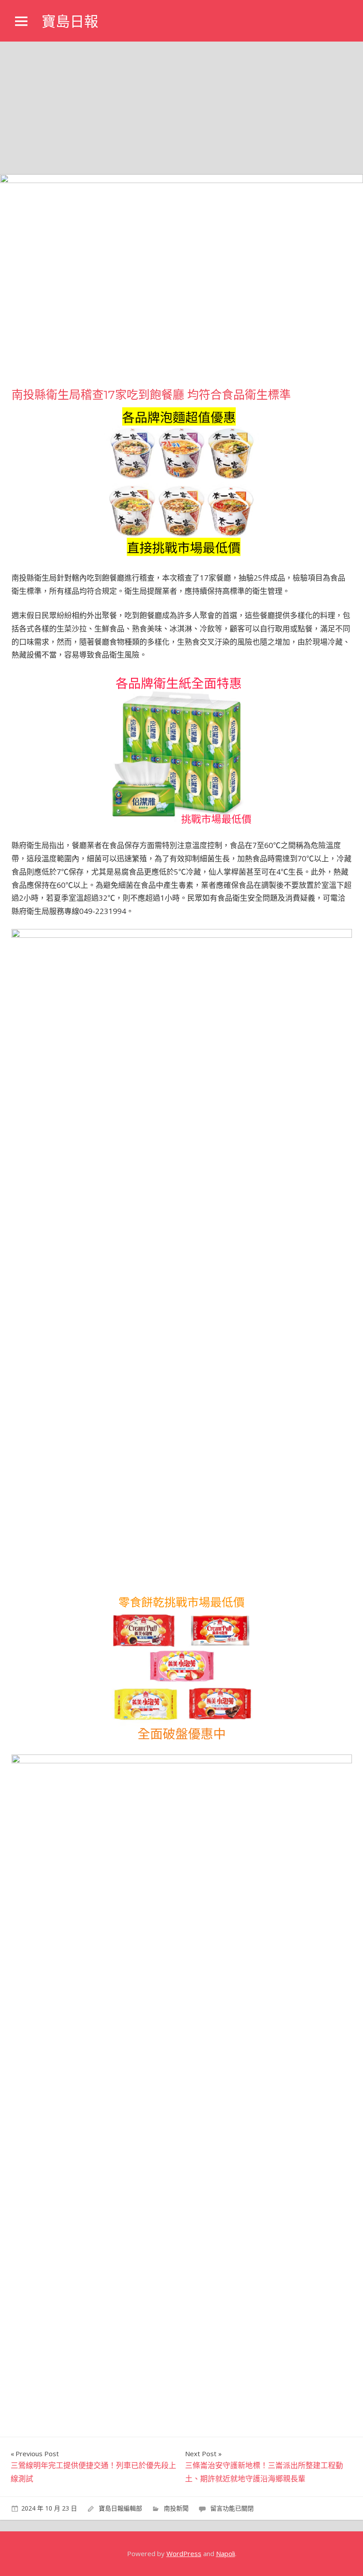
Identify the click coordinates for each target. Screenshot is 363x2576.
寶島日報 (70, 21)
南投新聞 (176, 2508)
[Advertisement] (181, 108)
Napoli (226, 2553)
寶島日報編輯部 (120, 2508)
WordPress (184, 2553)
